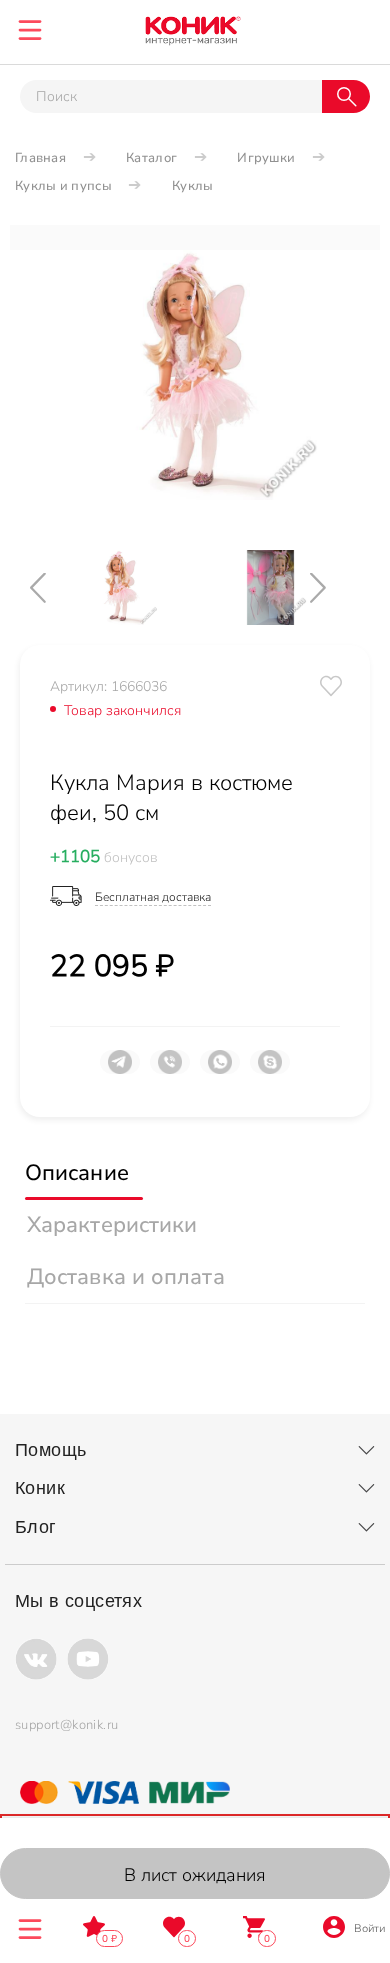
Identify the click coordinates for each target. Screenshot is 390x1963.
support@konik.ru (66, 1725)
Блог (36, 1527)
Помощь (50, 1450)
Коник (40, 1488)
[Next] (335, 587)
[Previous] (55, 587)
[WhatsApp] (220, 1070)
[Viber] (170, 1070)
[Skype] (270, 1070)
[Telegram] (120, 1070)
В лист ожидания (195, 1875)
